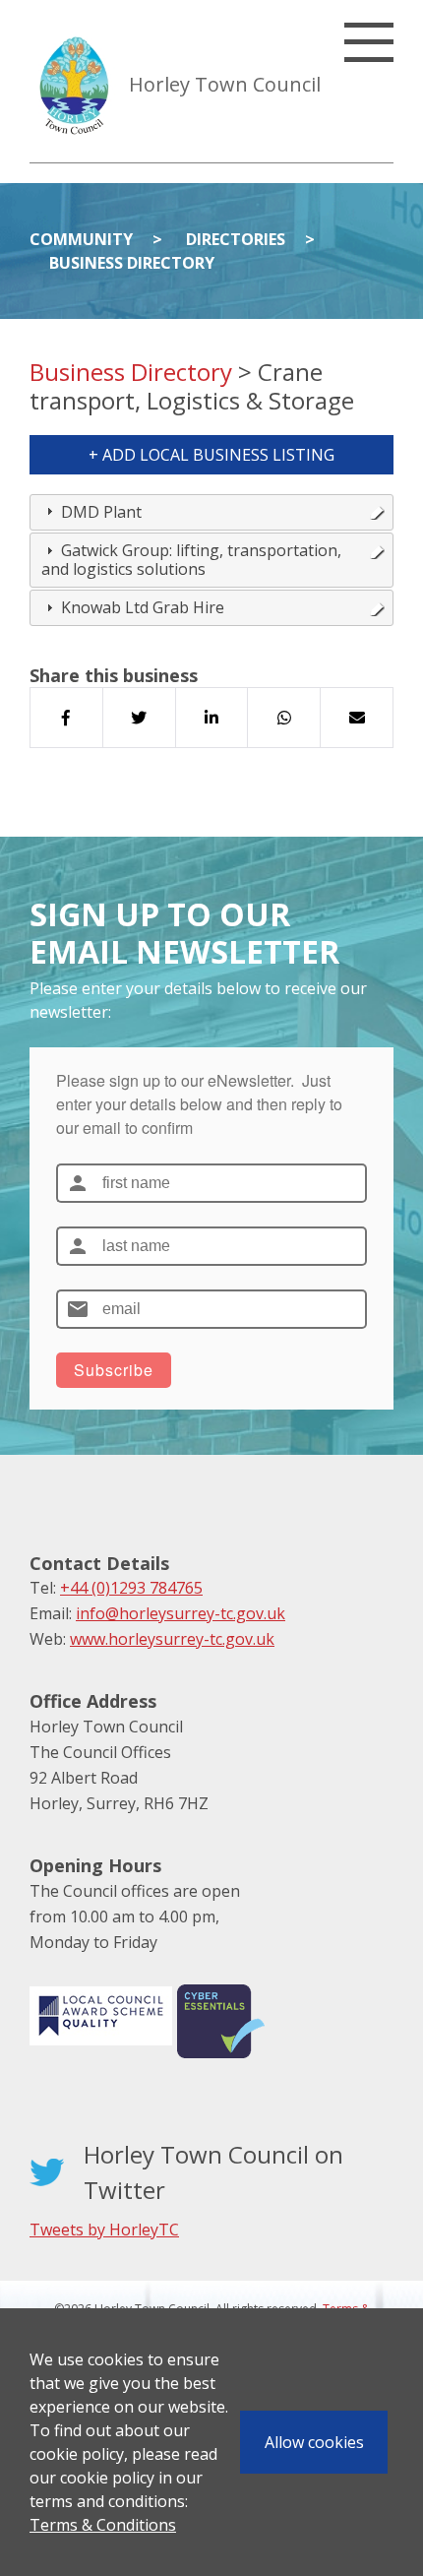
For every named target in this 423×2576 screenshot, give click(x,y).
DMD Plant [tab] (101, 512)
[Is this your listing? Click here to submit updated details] (377, 512)
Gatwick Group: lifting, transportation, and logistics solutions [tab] (191, 560)
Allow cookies (314, 2442)
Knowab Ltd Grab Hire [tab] (143, 607)
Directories (236, 239)
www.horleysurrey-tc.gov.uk (172, 1639)
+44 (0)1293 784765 (131, 1588)
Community (81, 239)
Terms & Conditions (103, 2525)
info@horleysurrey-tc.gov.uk (181, 1613)
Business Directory (132, 263)
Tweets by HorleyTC (104, 2230)
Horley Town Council (225, 84)
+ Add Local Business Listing (211, 455)
